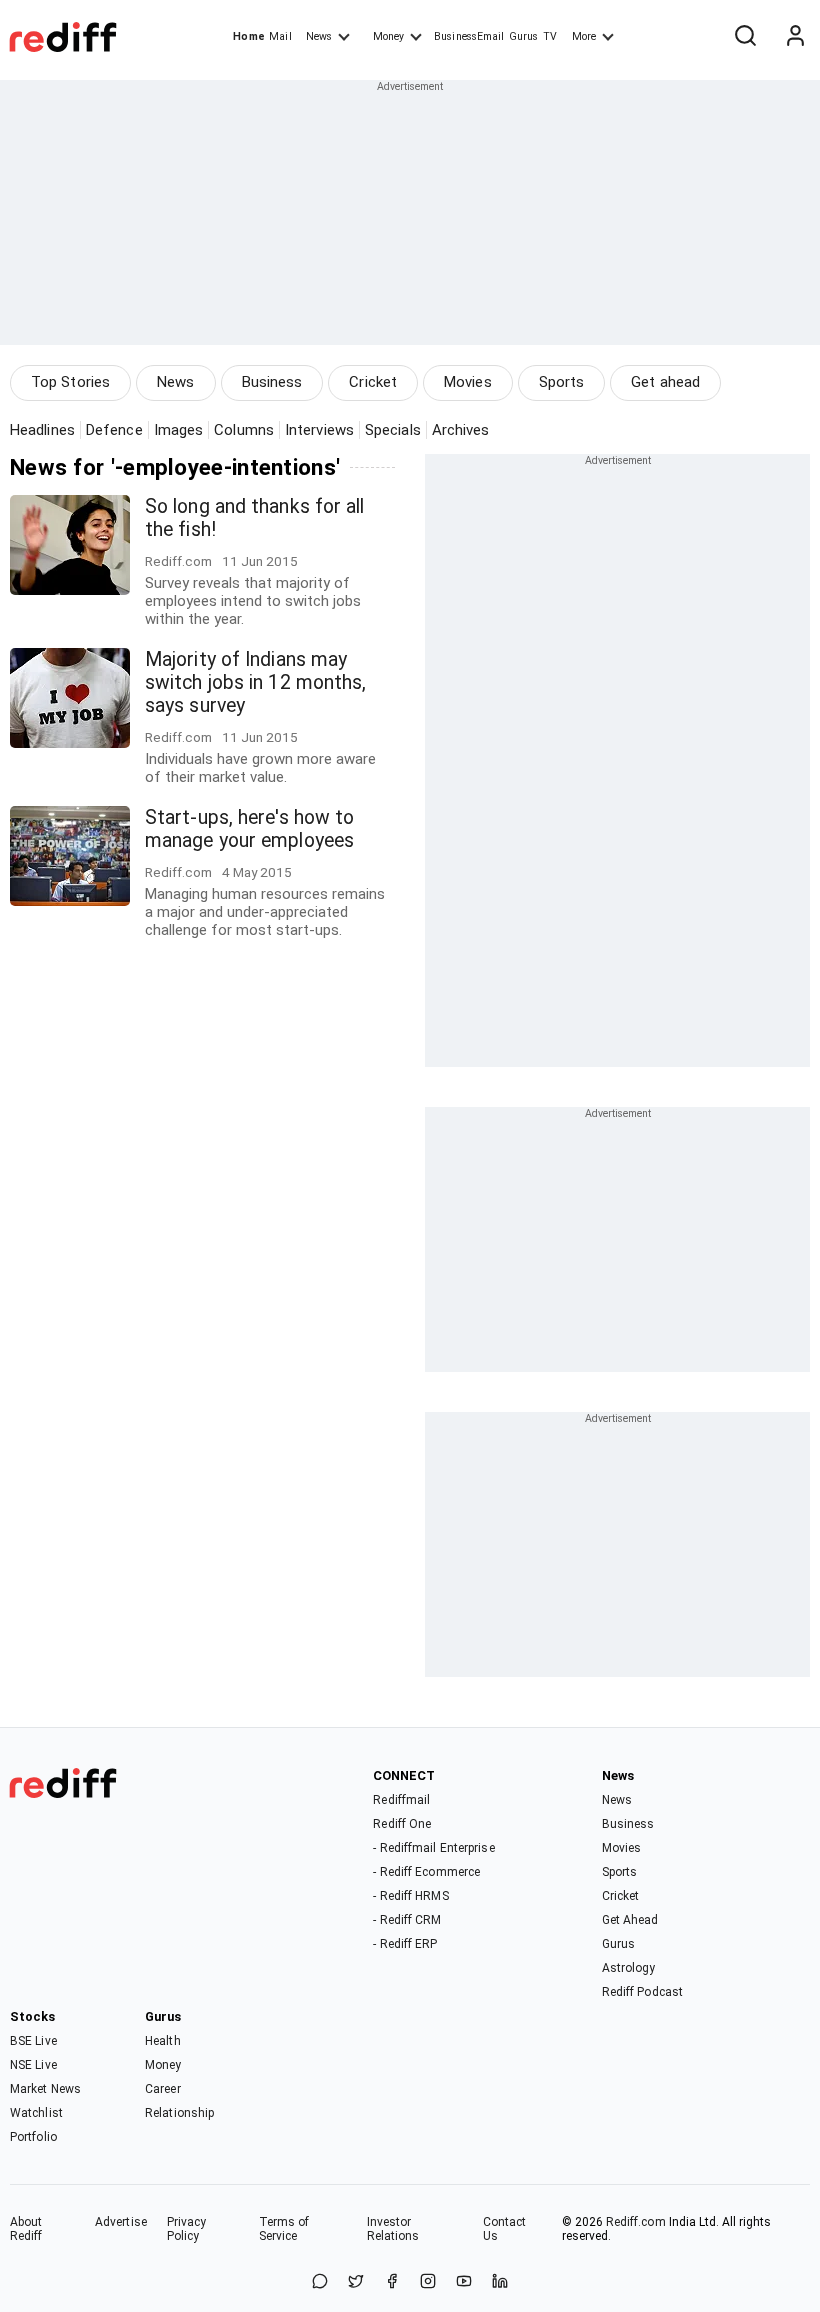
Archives (461, 430)
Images (179, 430)
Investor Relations (393, 2229)
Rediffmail (401, 1800)
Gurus (524, 36)
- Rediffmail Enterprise (433, 1848)
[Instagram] (428, 2282)
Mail (280, 36)
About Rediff (26, 2229)
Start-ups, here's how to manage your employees (249, 829)
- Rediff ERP (405, 1944)
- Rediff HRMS (410, 1896)
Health (163, 2041)
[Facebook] (392, 2282)
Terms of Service (284, 2229)
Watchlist (36, 2113)
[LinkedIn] (500, 2282)
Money (388, 36)
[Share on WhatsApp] (320, 2282)
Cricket (373, 382)
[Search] (745, 37)
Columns (244, 430)
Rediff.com (636, 2222)
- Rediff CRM (407, 1920)
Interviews (319, 430)
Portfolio (33, 2137)
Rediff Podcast (642, 1992)
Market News (45, 2089)
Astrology (629, 1968)
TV (550, 36)
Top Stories (70, 382)
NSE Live (33, 2065)
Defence (114, 430)
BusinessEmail (469, 36)
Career (163, 2089)
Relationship (179, 2113)
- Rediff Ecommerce (426, 1872)
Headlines (42, 430)
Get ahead (665, 382)
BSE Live (33, 2041)
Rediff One (402, 1824)
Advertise (121, 2222)
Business (272, 382)
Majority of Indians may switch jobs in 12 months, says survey (256, 682)
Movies (468, 382)
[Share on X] (356, 2282)
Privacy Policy (187, 2229)
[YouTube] (464, 2282)
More (584, 36)
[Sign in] (795, 37)
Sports (562, 382)
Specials (393, 430)
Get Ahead (630, 1920)
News (319, 36)
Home (248, 36)
